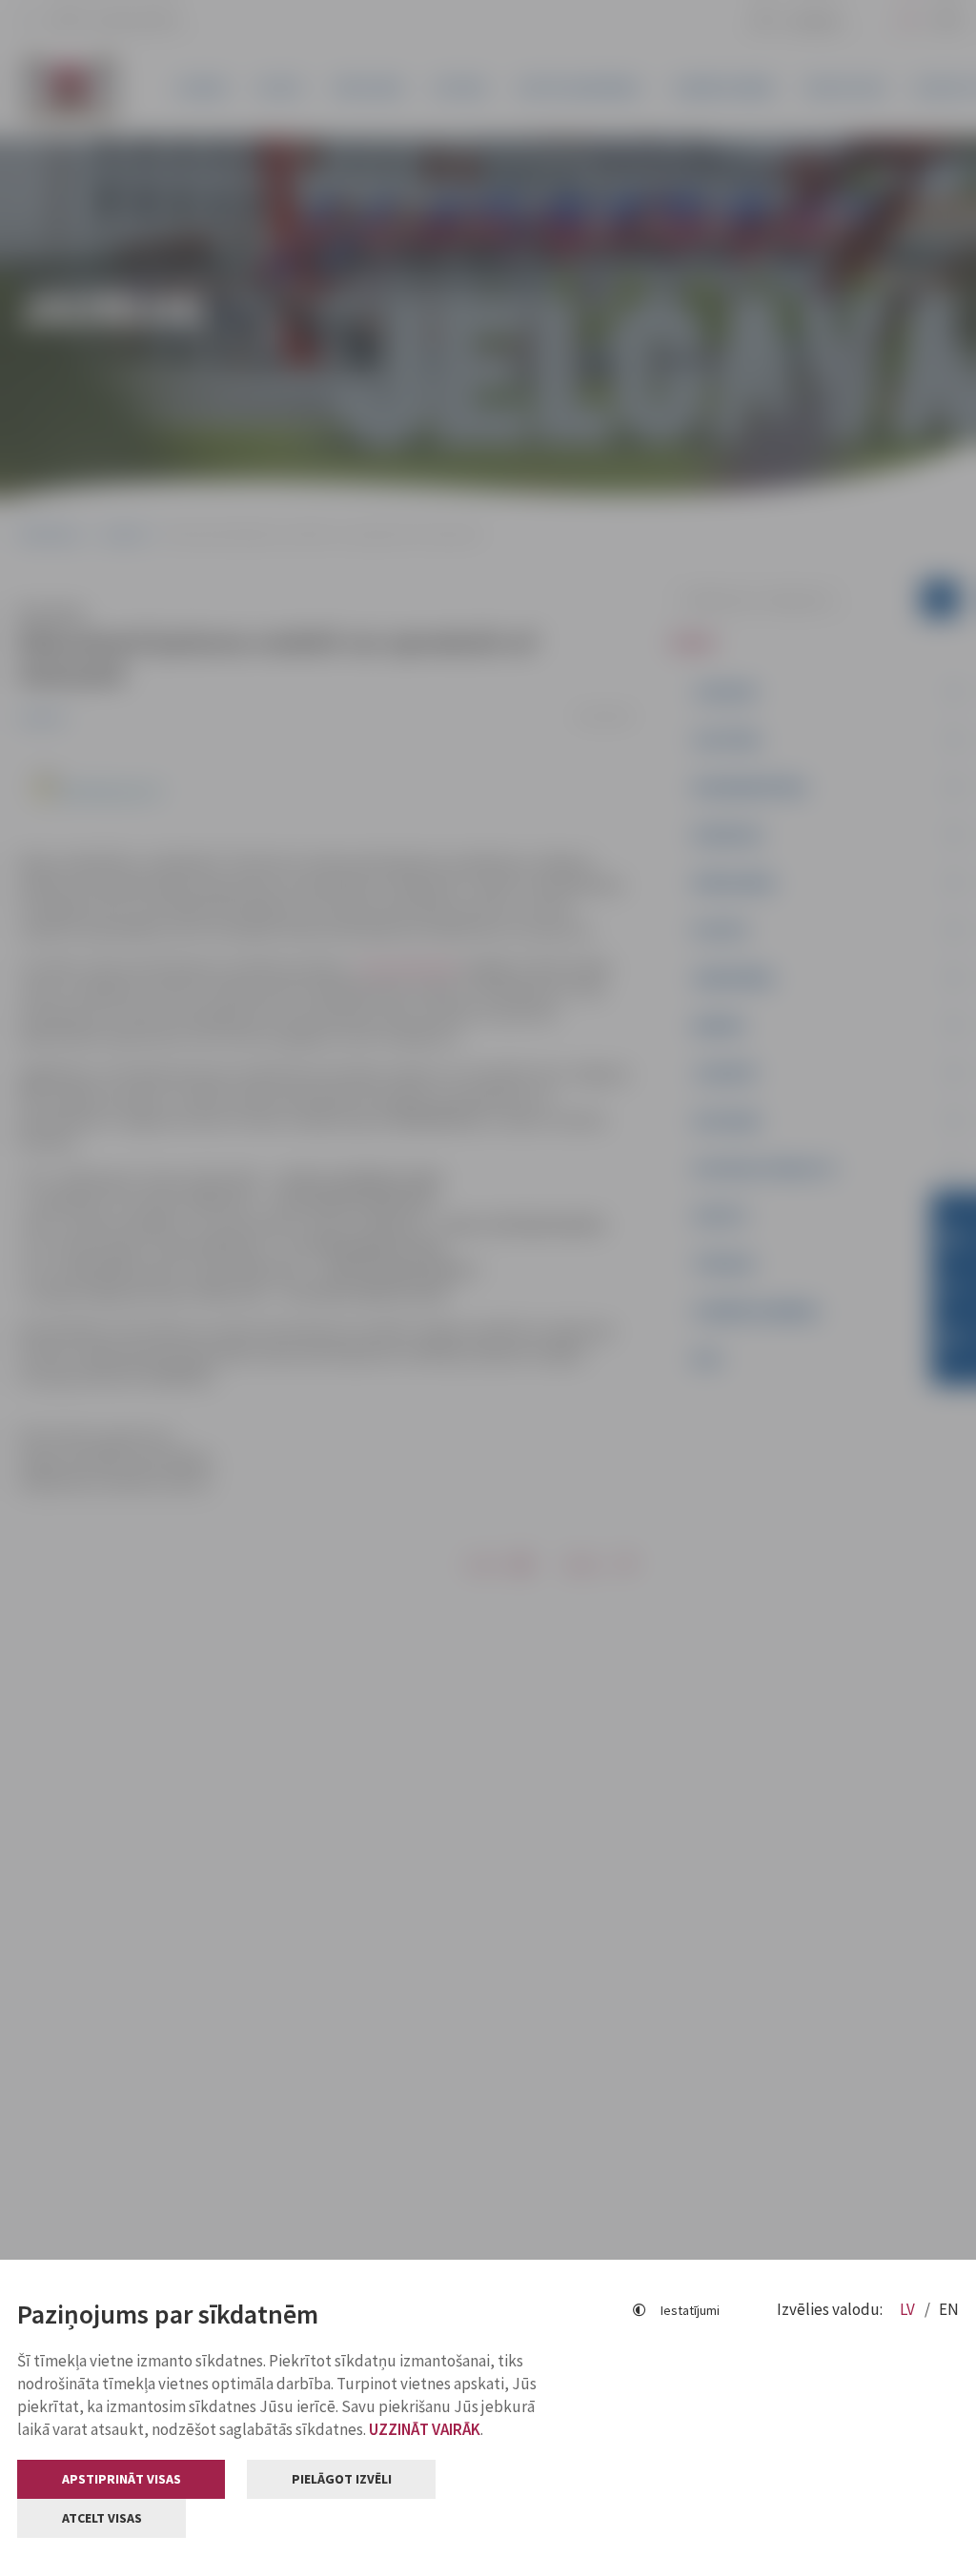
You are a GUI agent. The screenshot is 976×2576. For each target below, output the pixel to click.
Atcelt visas (102, 2518)
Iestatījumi (690, 2310)
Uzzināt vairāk (425, 2429)
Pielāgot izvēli (342, 2479)
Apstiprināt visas (122, 2479)
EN (949, 2309)
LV (909, 2309)
